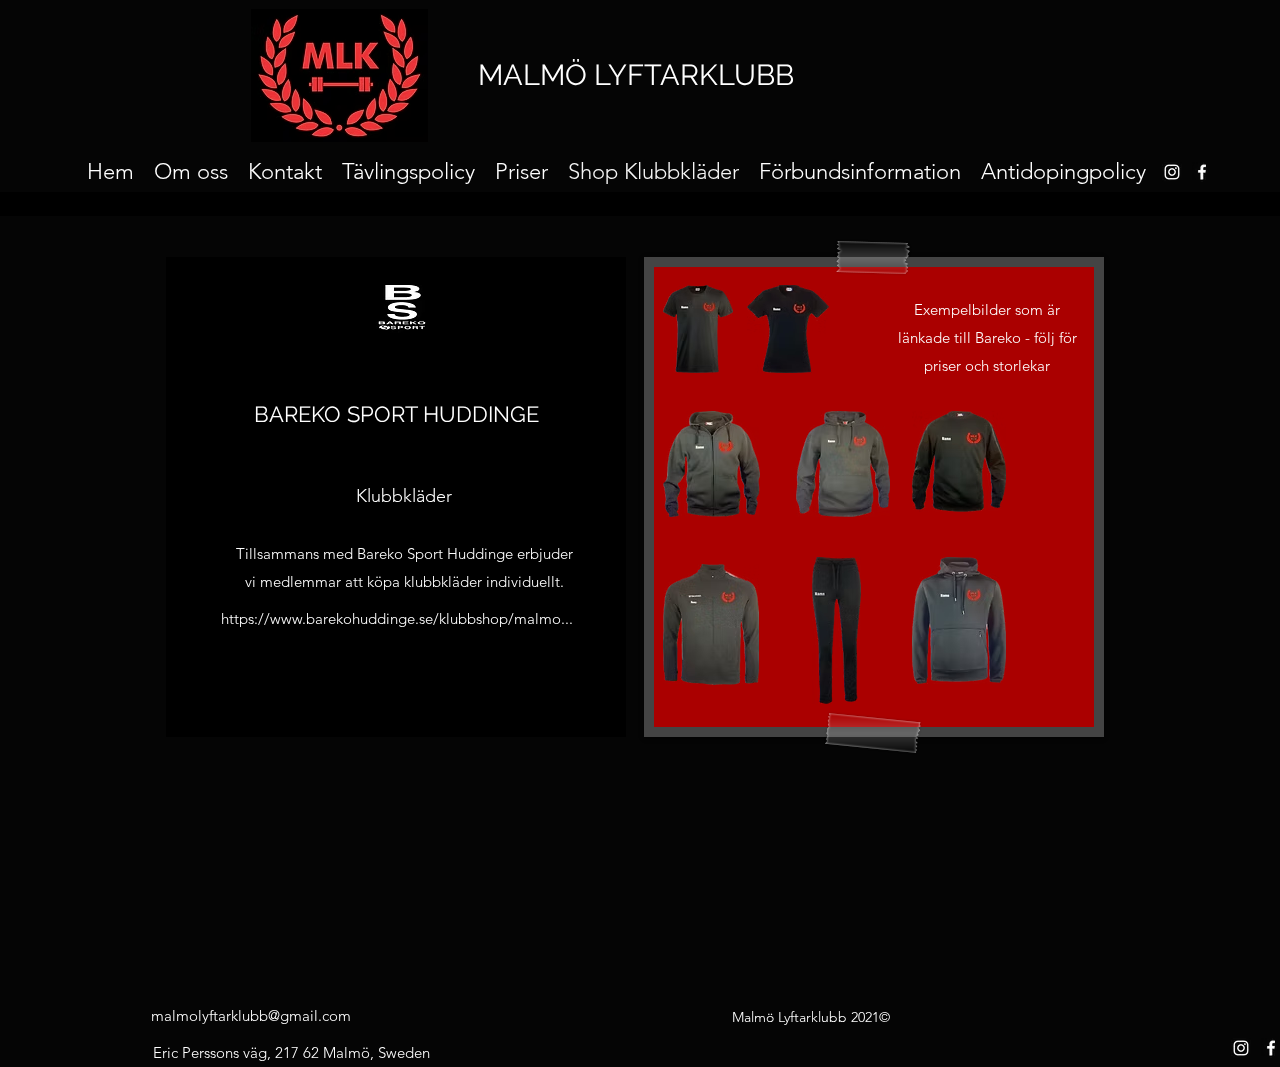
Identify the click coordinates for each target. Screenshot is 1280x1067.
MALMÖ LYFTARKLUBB (636, 75)
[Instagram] (1241, 1048)
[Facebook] (1202, 172)
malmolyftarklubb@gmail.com (251, 1015)
